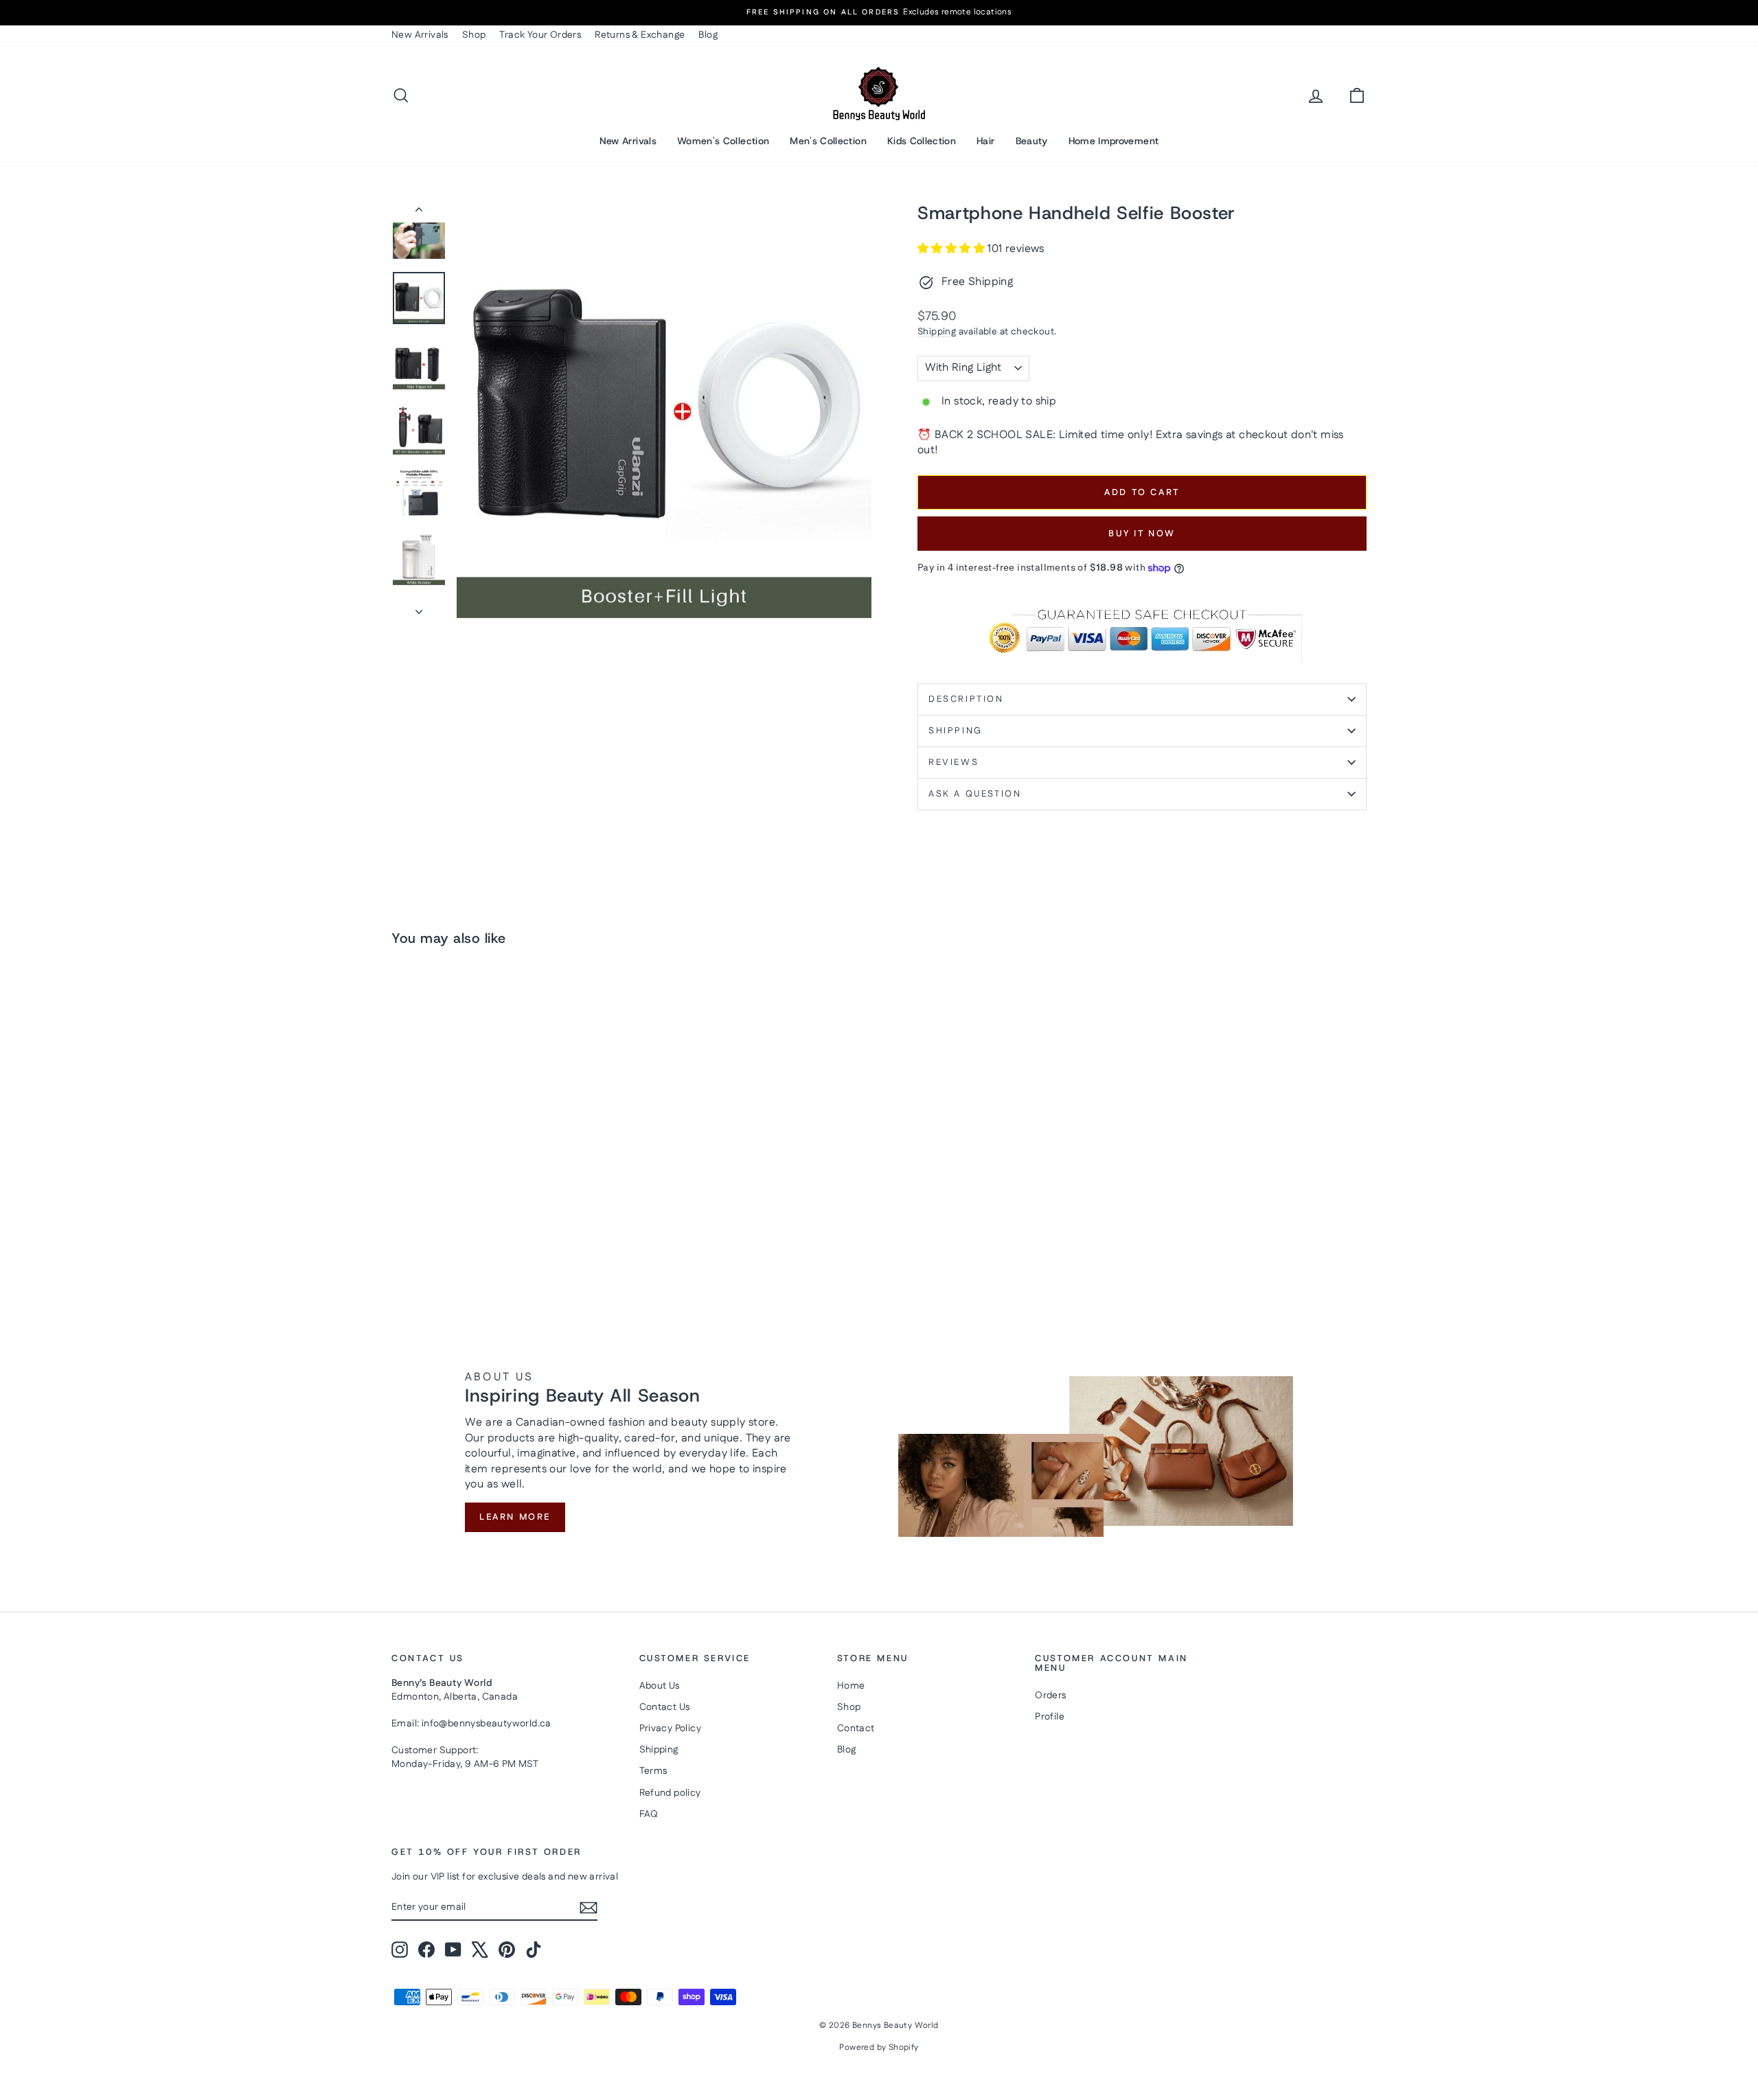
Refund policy (670, 1793)
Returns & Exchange (640, 35)
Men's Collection (828, 141)
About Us (660, 1686)
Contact (856, 1728)
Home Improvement (1114, 141)
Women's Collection (723, 141)
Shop (474, 35)
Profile (1050, 1717)
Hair (985, 141)
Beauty (1032, 141)
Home (851, 1686)
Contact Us (665, 1707)
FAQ (649, 1814)
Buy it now (1142, 534)
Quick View (508, 1198)
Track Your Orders (540, 35)
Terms (653, 1771)
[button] (952, 249)
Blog (708, 35)
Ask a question (975, 794)
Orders (1050, 1696)
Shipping (937, 332)
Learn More (515, 1517)
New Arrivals (420, 35)
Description (966, 699)
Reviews (954, 762)
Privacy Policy (671, 1728)
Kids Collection (922, 141)
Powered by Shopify (879, 2047)
